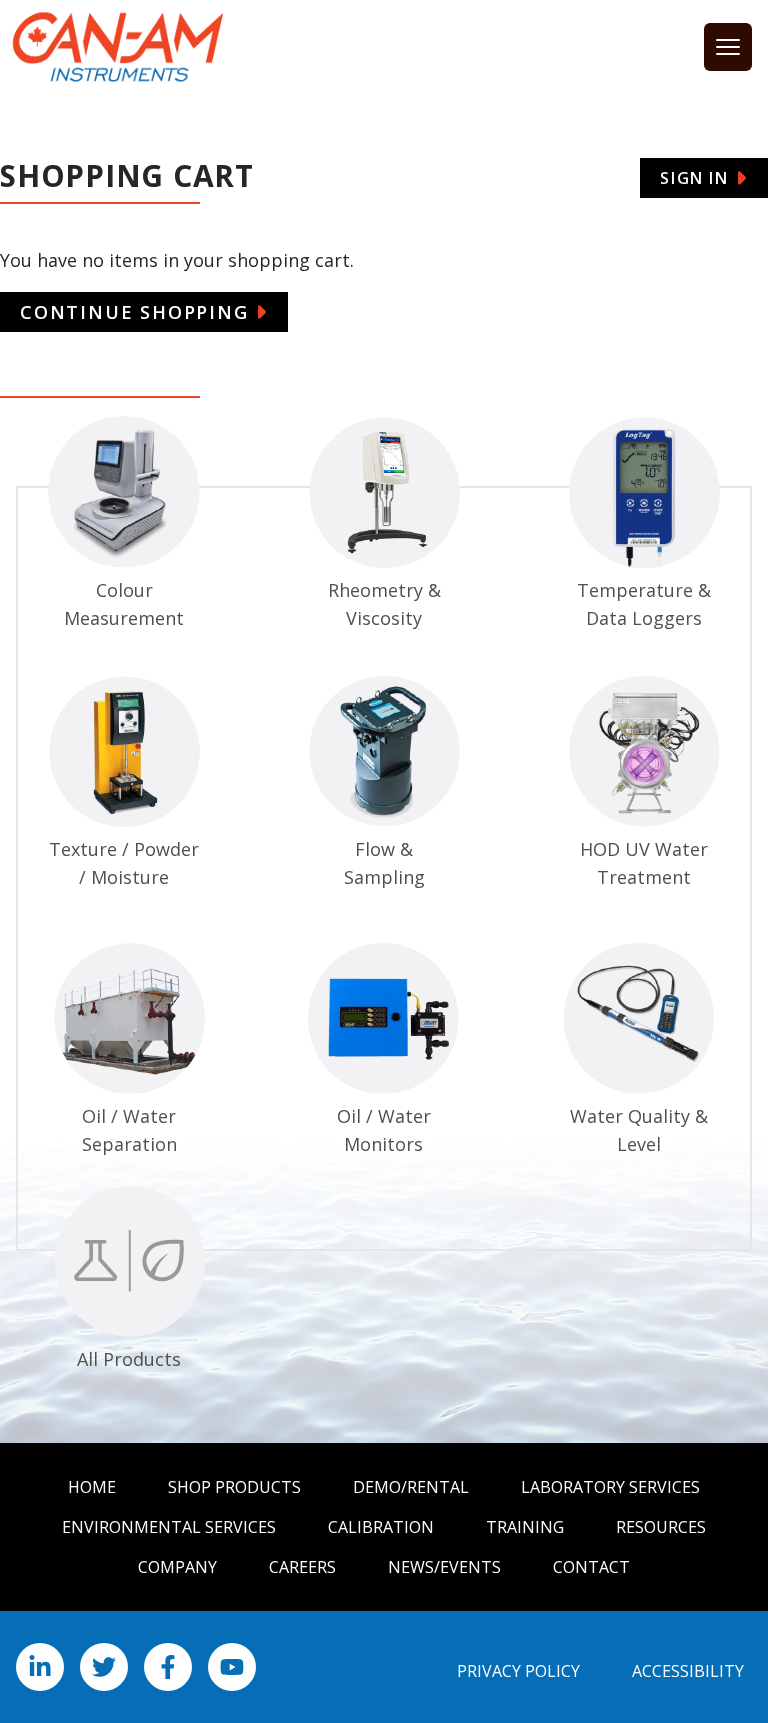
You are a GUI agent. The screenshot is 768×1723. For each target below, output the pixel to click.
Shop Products (234, 1487)
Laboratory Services (610, 1487)
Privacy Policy (518, 1671)
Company (177, 1567)
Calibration (381, 1527)
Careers (302, 1567)
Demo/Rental (411, 1487)
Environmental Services (169, 1527)
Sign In (694, 178)
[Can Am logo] (118, 47)
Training (525, 1527)
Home (92, 1487)
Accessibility (688, 1671)
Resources (661, 1527)
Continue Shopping (134, 312)
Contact (591, 1567)
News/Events (444, 1567)
